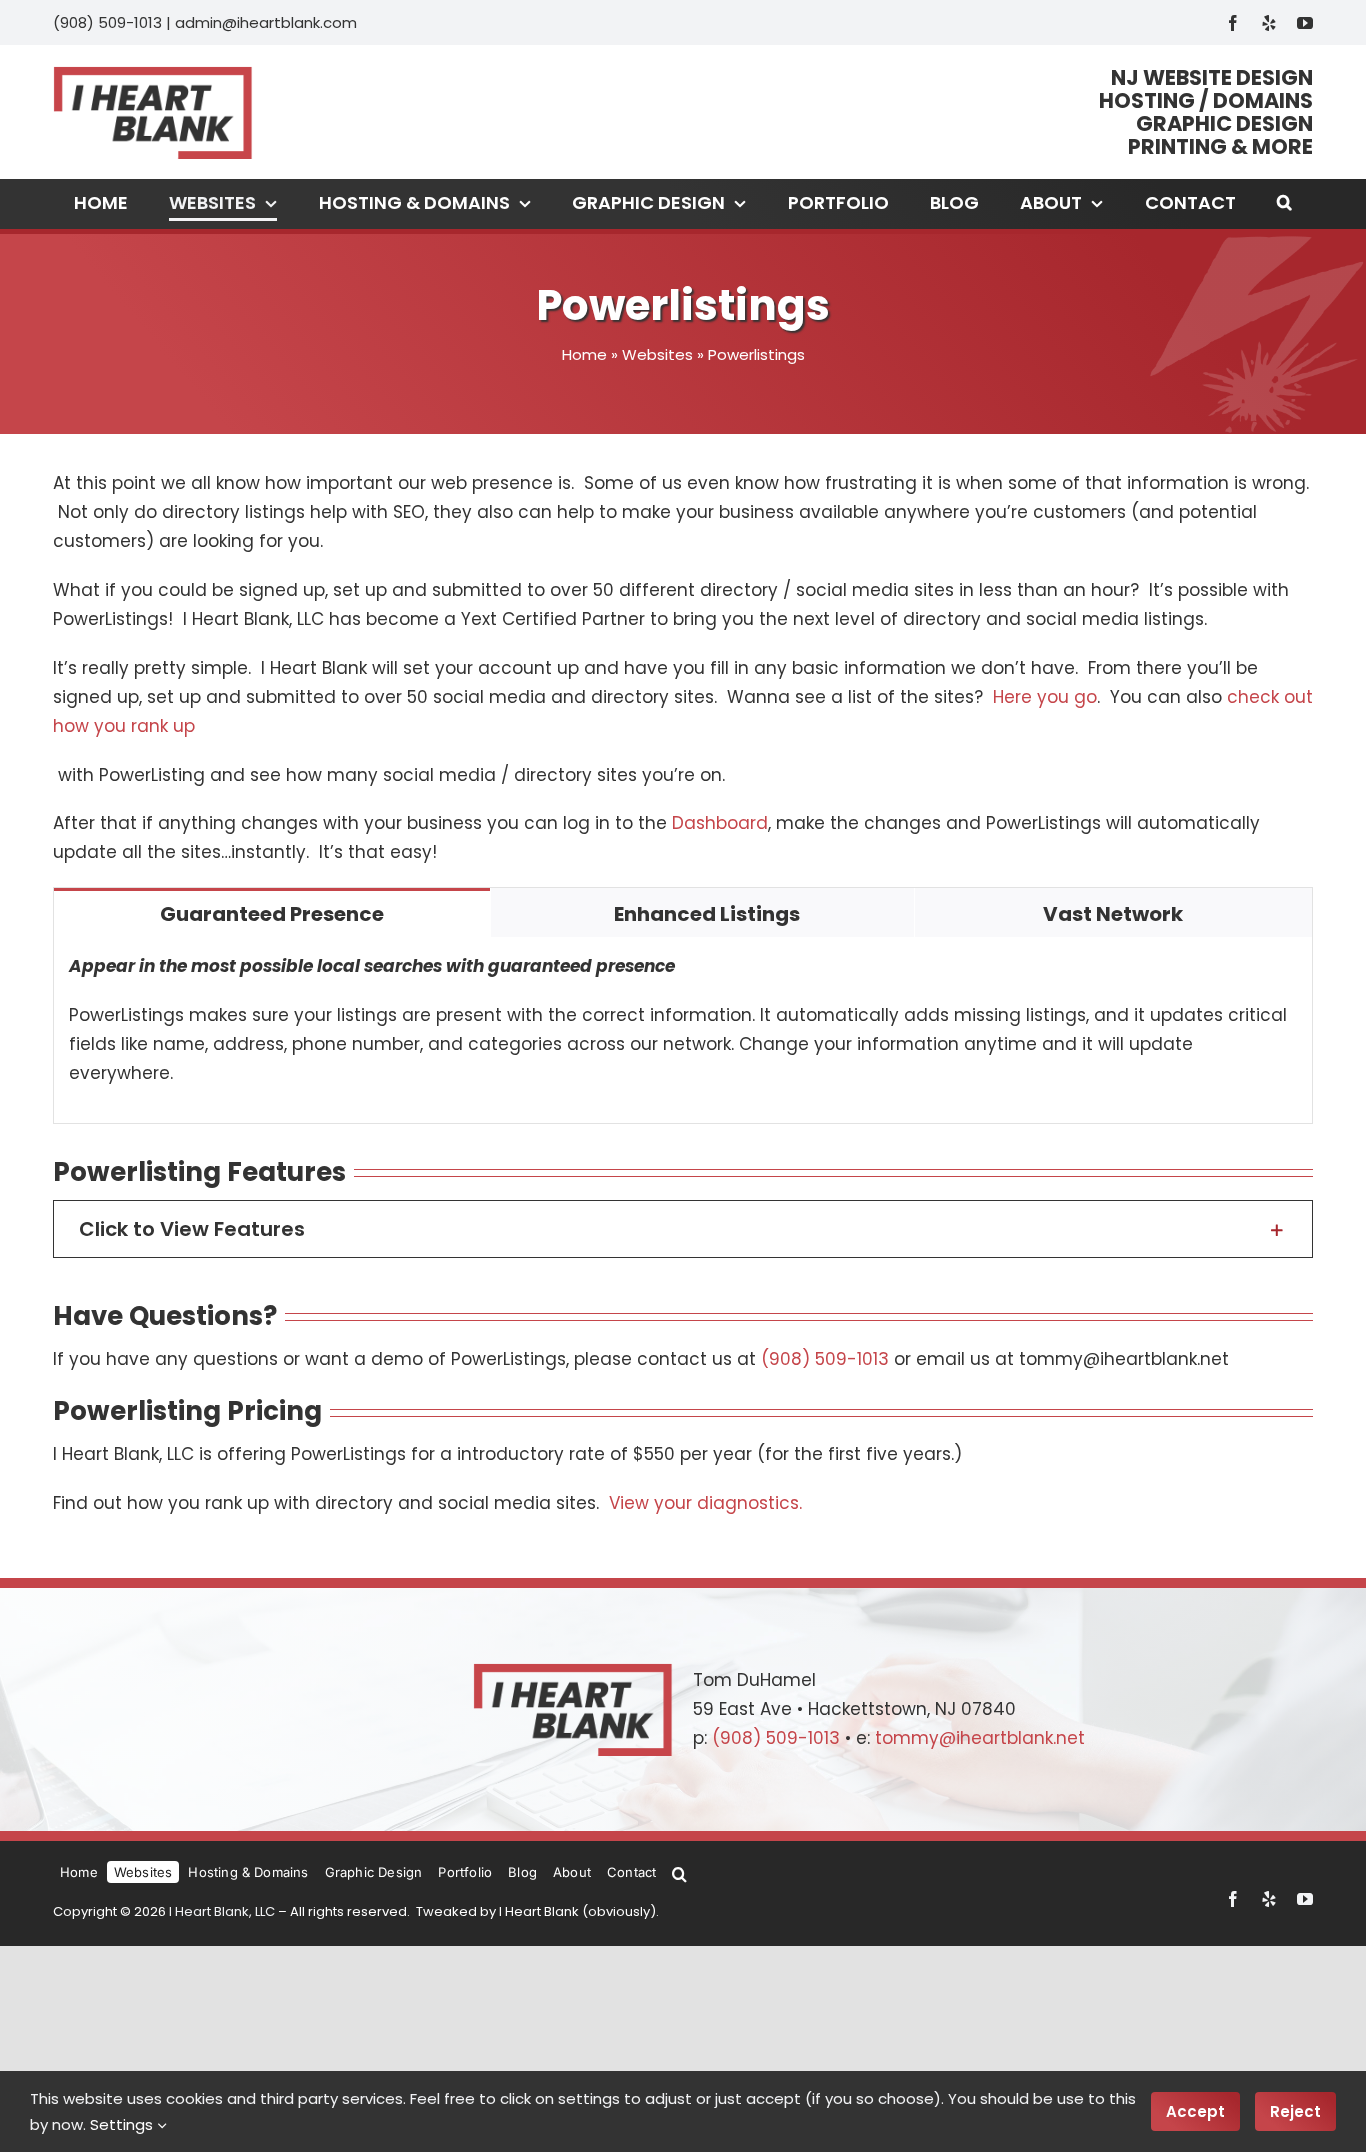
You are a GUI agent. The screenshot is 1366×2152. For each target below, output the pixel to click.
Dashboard (720, 823)
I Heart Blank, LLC (222, 1911)
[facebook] (1233, 23)
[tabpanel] (683, 1030)
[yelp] (1269, 23)
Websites (657, 354)
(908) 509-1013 (107, 22)
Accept (1195, 2111)
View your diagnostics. (705, 1503)
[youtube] (1305, 23)
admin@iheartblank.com (266, 22)
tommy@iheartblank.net (980, 1738)
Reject (1295, 2111)
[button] (1284, 204)
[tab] (272, 912)
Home (584, 354)
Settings (123, 2124)
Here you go (1045, 697)
